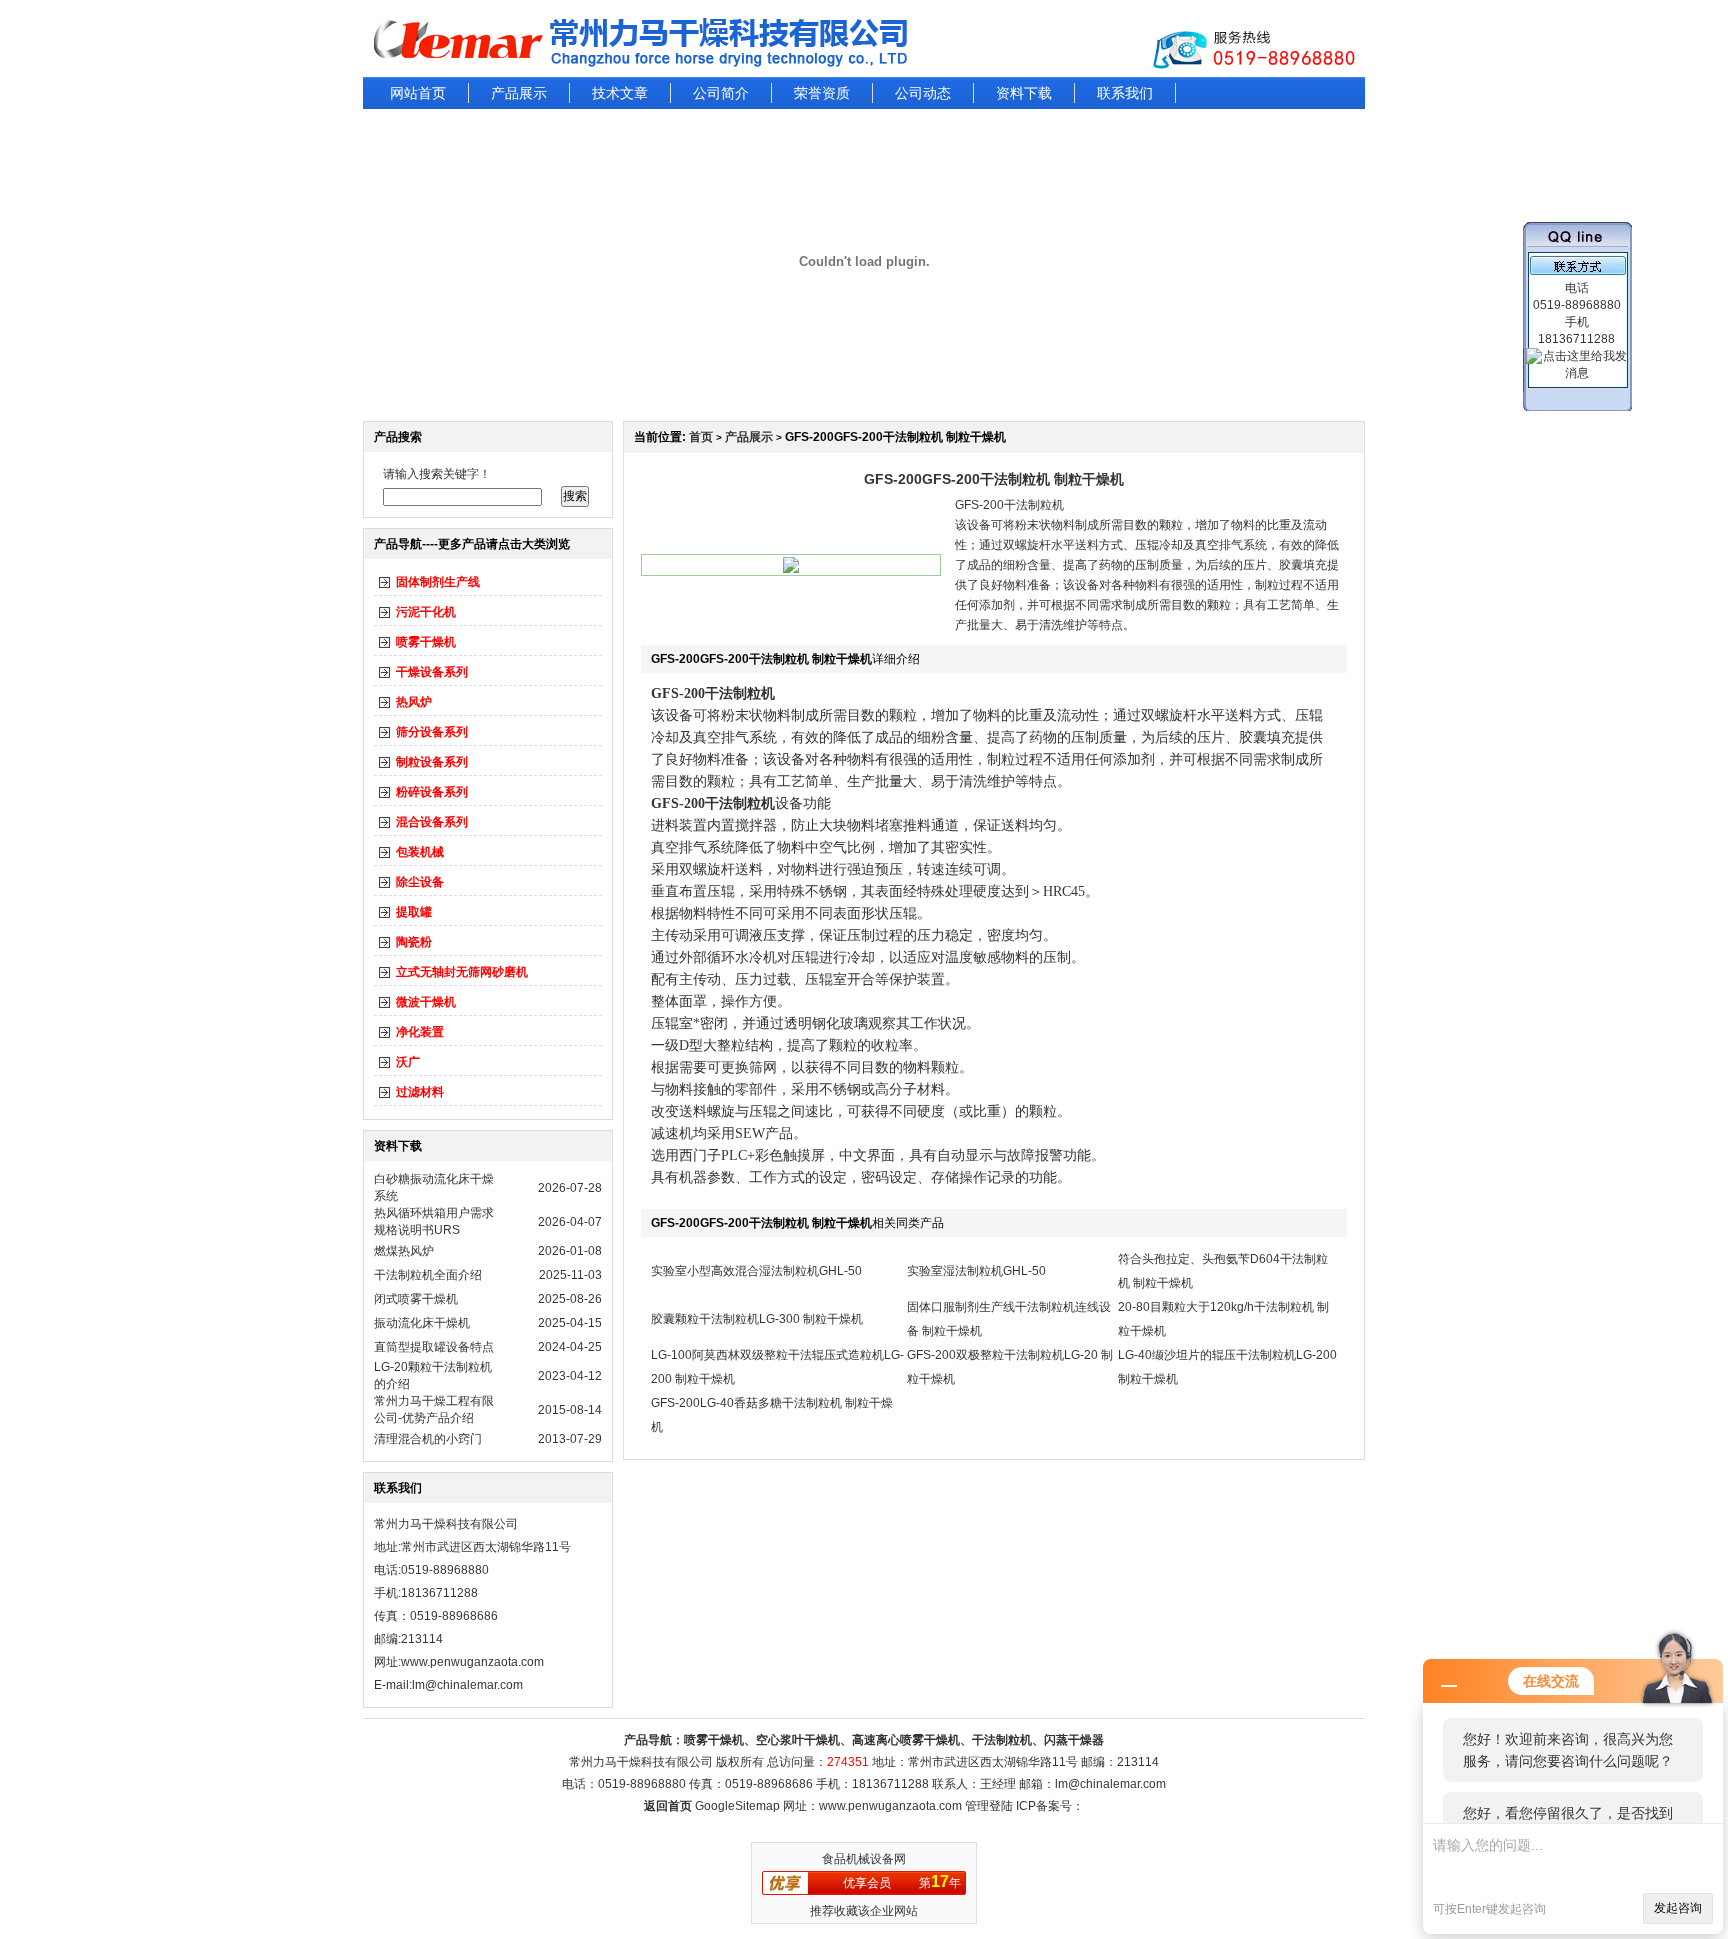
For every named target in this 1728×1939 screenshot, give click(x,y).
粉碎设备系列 (432, 792)
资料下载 (1024, 93)
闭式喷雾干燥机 (416, 1299)
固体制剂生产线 (438, 582)
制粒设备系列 (432, 762)
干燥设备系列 (432, 672)
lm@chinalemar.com (1110, 1784)
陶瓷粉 (414, 942)
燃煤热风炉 (404, 1251)
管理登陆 (989, 1806)
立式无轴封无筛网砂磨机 (462, 972)
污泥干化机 (426, 612)
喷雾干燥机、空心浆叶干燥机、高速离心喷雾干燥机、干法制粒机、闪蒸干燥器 (894, 1740)
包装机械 (420, 852)
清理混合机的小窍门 (428, 1439)
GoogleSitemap (737, 1806)
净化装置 (420, 1032)
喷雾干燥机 (426, 642)
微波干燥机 (426, 1002)
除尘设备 (420, 882)
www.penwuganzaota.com (472, 1662)
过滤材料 (420, 1092)
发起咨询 (1678, 1908)
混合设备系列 (432, 822)
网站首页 (418, 93)
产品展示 (519, 93)
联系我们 (1125, 93)
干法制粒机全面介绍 (428, 1275)
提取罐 (414, 912)
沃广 (408, 1062)
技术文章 (620, 93)
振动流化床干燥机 (422, 1323)
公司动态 (923, 93)
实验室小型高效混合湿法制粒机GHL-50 (756, 1271)
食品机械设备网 (864, 1859)
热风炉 (414, 702)
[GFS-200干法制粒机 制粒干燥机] (791, 569)
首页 (701, 437)
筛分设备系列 (432, 732)
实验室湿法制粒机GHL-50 (976, 1271)
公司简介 (721, 93)
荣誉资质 (822, 93)
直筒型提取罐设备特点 (434, 1347)
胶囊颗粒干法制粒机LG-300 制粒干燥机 (757, 1319)
